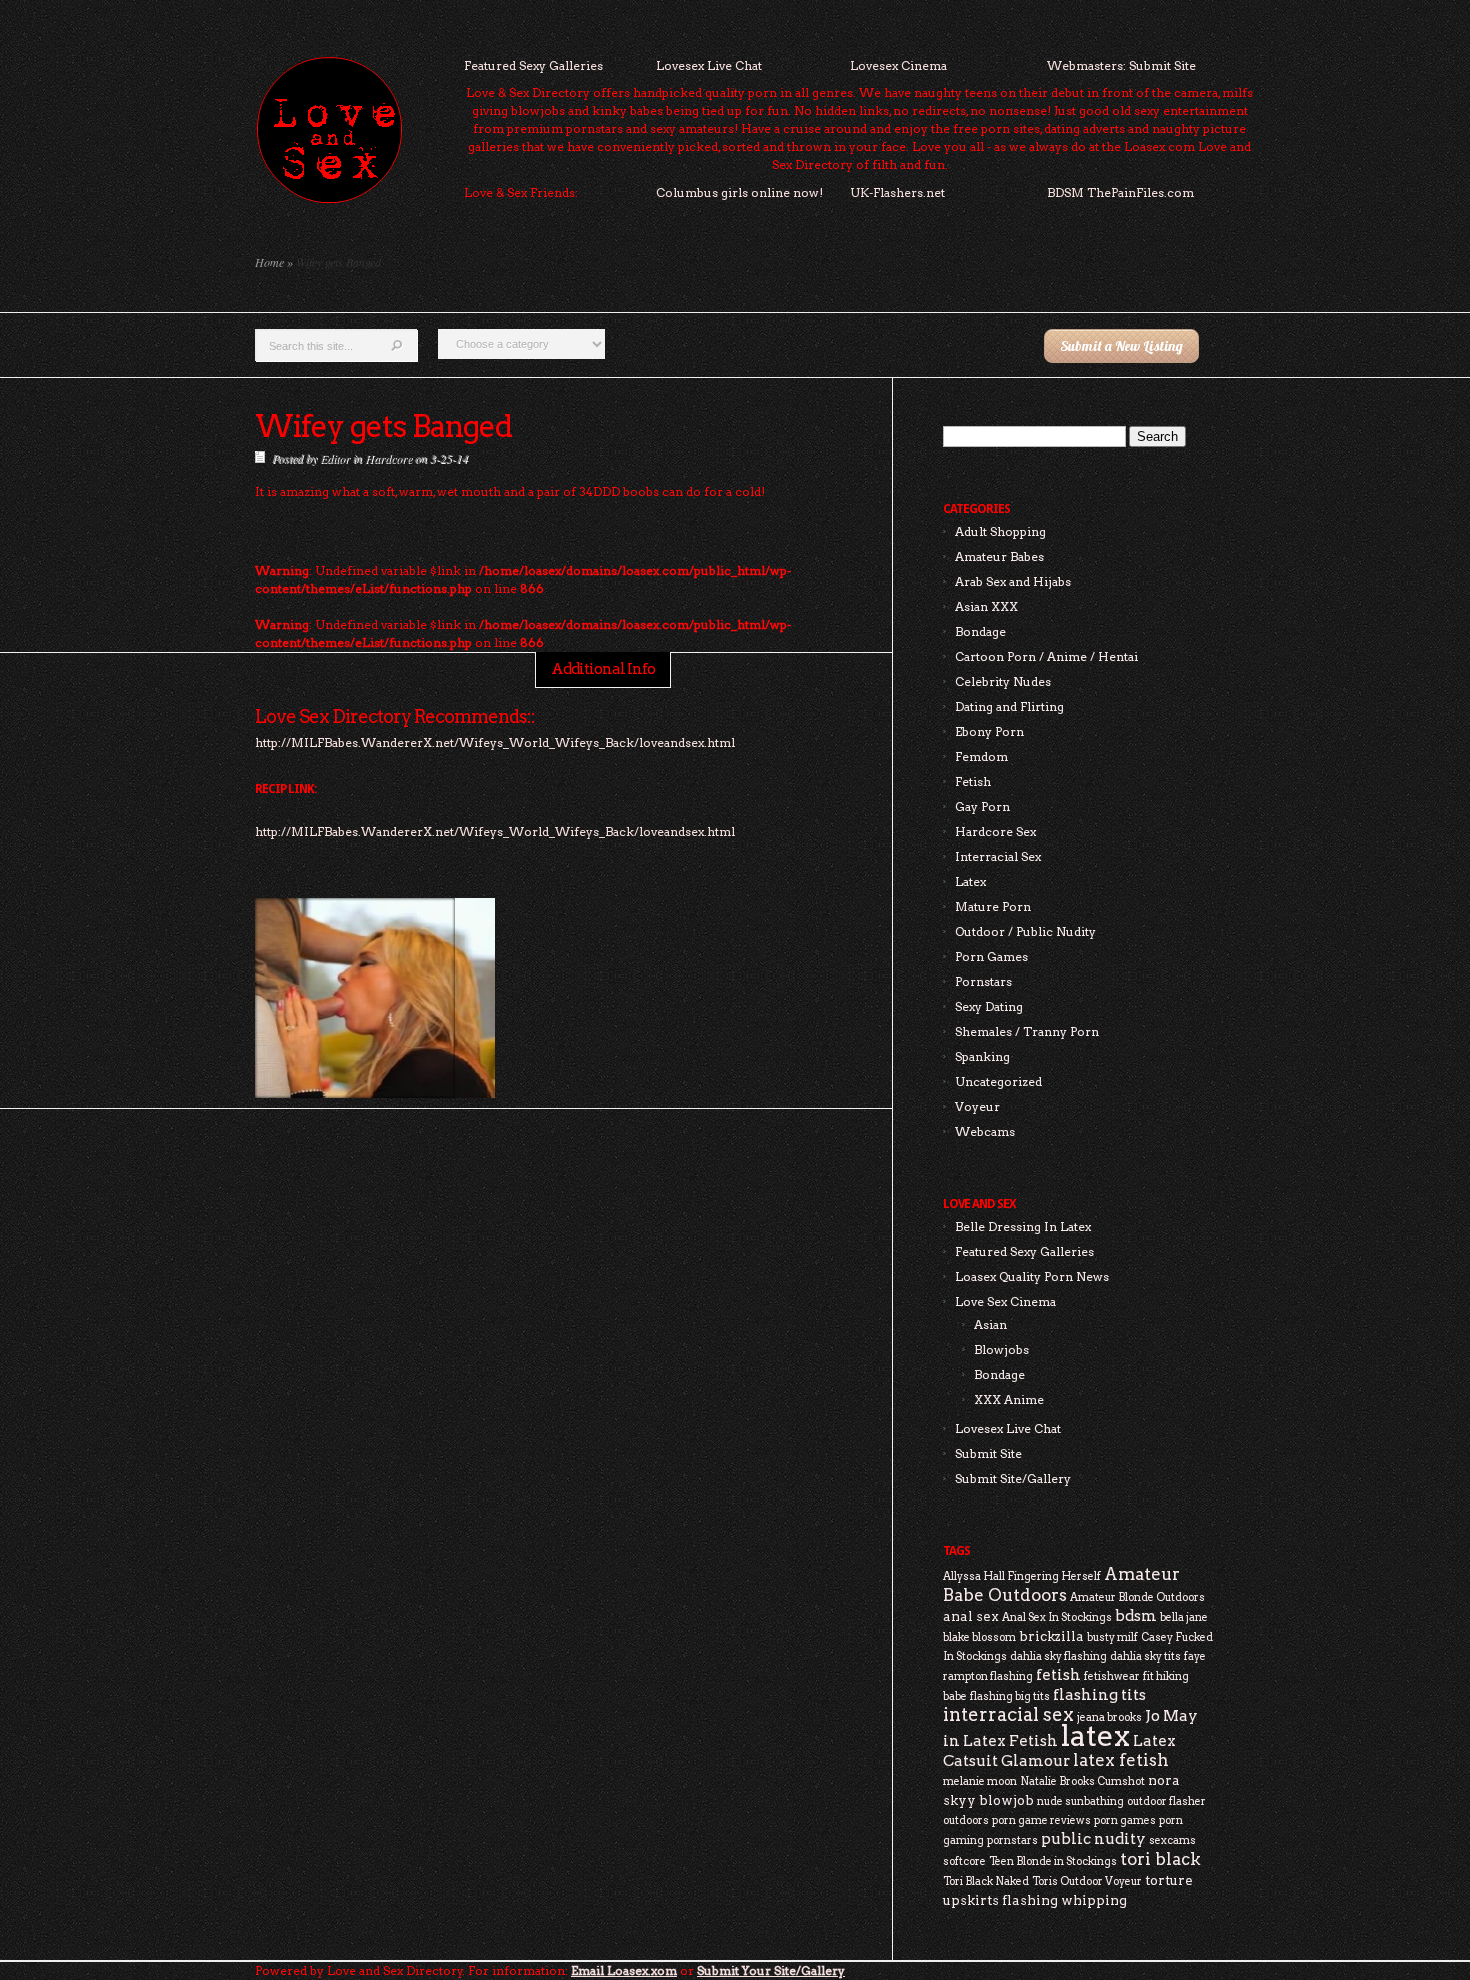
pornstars (1012, 1840)
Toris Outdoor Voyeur (1087, 1881)
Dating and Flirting (1009, 706)
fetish (1058, 1674)
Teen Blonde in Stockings (1053, 1861)
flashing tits (1099, 1694)
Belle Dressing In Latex (1023, 1226)
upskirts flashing (1000, 1900)
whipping (1094, 1900)
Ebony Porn (989, 731)
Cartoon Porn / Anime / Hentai (1046, 656)
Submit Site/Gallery (1013, 1478)
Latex (970, 881)
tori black (1160, 1859)
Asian (990, 1324)
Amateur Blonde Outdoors (1137, 1597)
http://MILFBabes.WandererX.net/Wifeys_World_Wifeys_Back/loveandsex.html (495, 831)
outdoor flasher (1166, 1801)
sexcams (1172, 1840)
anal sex (971, 1616)
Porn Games (991, 956)
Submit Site (988, 1453)
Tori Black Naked (986, 1881)
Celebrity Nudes (1003, 681)
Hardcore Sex (995, 831)
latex (1095, 1735)
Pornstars (983, 981)
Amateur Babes (999, 556)
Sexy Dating (989, 1006)
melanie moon (980, 1781)
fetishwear (1112, 1676)
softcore (964, 1861)
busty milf (1112, 1637)
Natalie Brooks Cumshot (1082, 1781)
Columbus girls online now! (739, 192)
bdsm (1136, 1615)
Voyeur (977, 1106)
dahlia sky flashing (1058, 1656)
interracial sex (1008, 1714)
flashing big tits (1010, 1696)
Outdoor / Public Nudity (1025, 931)
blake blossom (979, 1637)
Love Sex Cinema (1005, 1301)
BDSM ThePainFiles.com (1120, 192)
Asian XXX (986, 606)
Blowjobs (1001, 1349)
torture (1169, 1880)
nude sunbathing (1080, 1801)
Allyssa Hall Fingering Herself (1022, 1576)
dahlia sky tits (1145, 1656)
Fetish (973, 781)
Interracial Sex (998, 856)
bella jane (1184, 1617)
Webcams (985, 1131)
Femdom (981, 756)
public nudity (1093, 1838)
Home (269, 262)
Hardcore (388, 458)
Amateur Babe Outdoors (1061, 1584)
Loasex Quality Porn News (1032, 1276)
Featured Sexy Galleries (533, 65)
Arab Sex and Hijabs (1013, 581)
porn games (1125, 1820)
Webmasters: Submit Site (1121, 65)
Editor (335, 458)
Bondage (980, 631)
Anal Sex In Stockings (1057, 1617)
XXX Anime (1009, 1399)
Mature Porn (993, 906)
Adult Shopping (1000, 531)
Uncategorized (998, 1081)
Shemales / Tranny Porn (1027, 1031)
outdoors (966, 1820)
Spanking (982, 1056)
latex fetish (1121, 1760)
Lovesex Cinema (898, 65)
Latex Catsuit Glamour (1059, 1750)
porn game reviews (1041, 1820)
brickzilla (1051, 1636)
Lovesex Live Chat (709, 65)
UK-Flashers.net (897, 192)
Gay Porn (982, 806)
